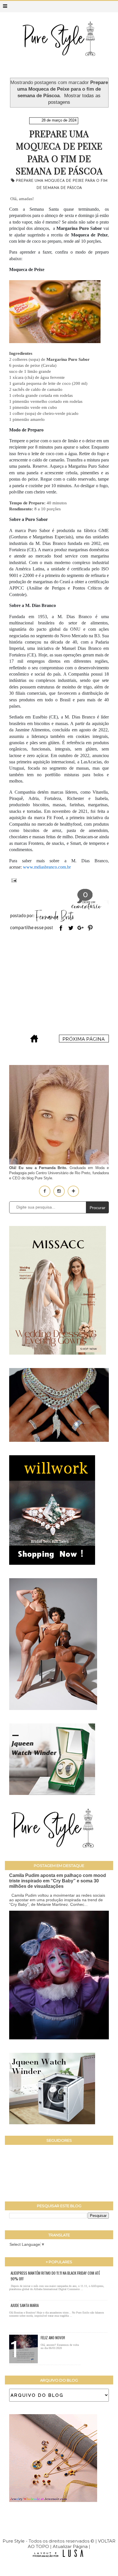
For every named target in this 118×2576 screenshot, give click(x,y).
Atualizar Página (70, 2546)
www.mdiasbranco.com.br (47, 867)
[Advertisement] (59, 984)
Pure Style (14, 2541)
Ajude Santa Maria (25, 2305)
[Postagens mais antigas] (84, 1041)
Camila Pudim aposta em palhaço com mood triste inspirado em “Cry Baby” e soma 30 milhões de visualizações (58, 1881)
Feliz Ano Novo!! (53, 2338)
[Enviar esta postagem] (13, 880)
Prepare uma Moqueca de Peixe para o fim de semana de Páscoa (59, 152)
